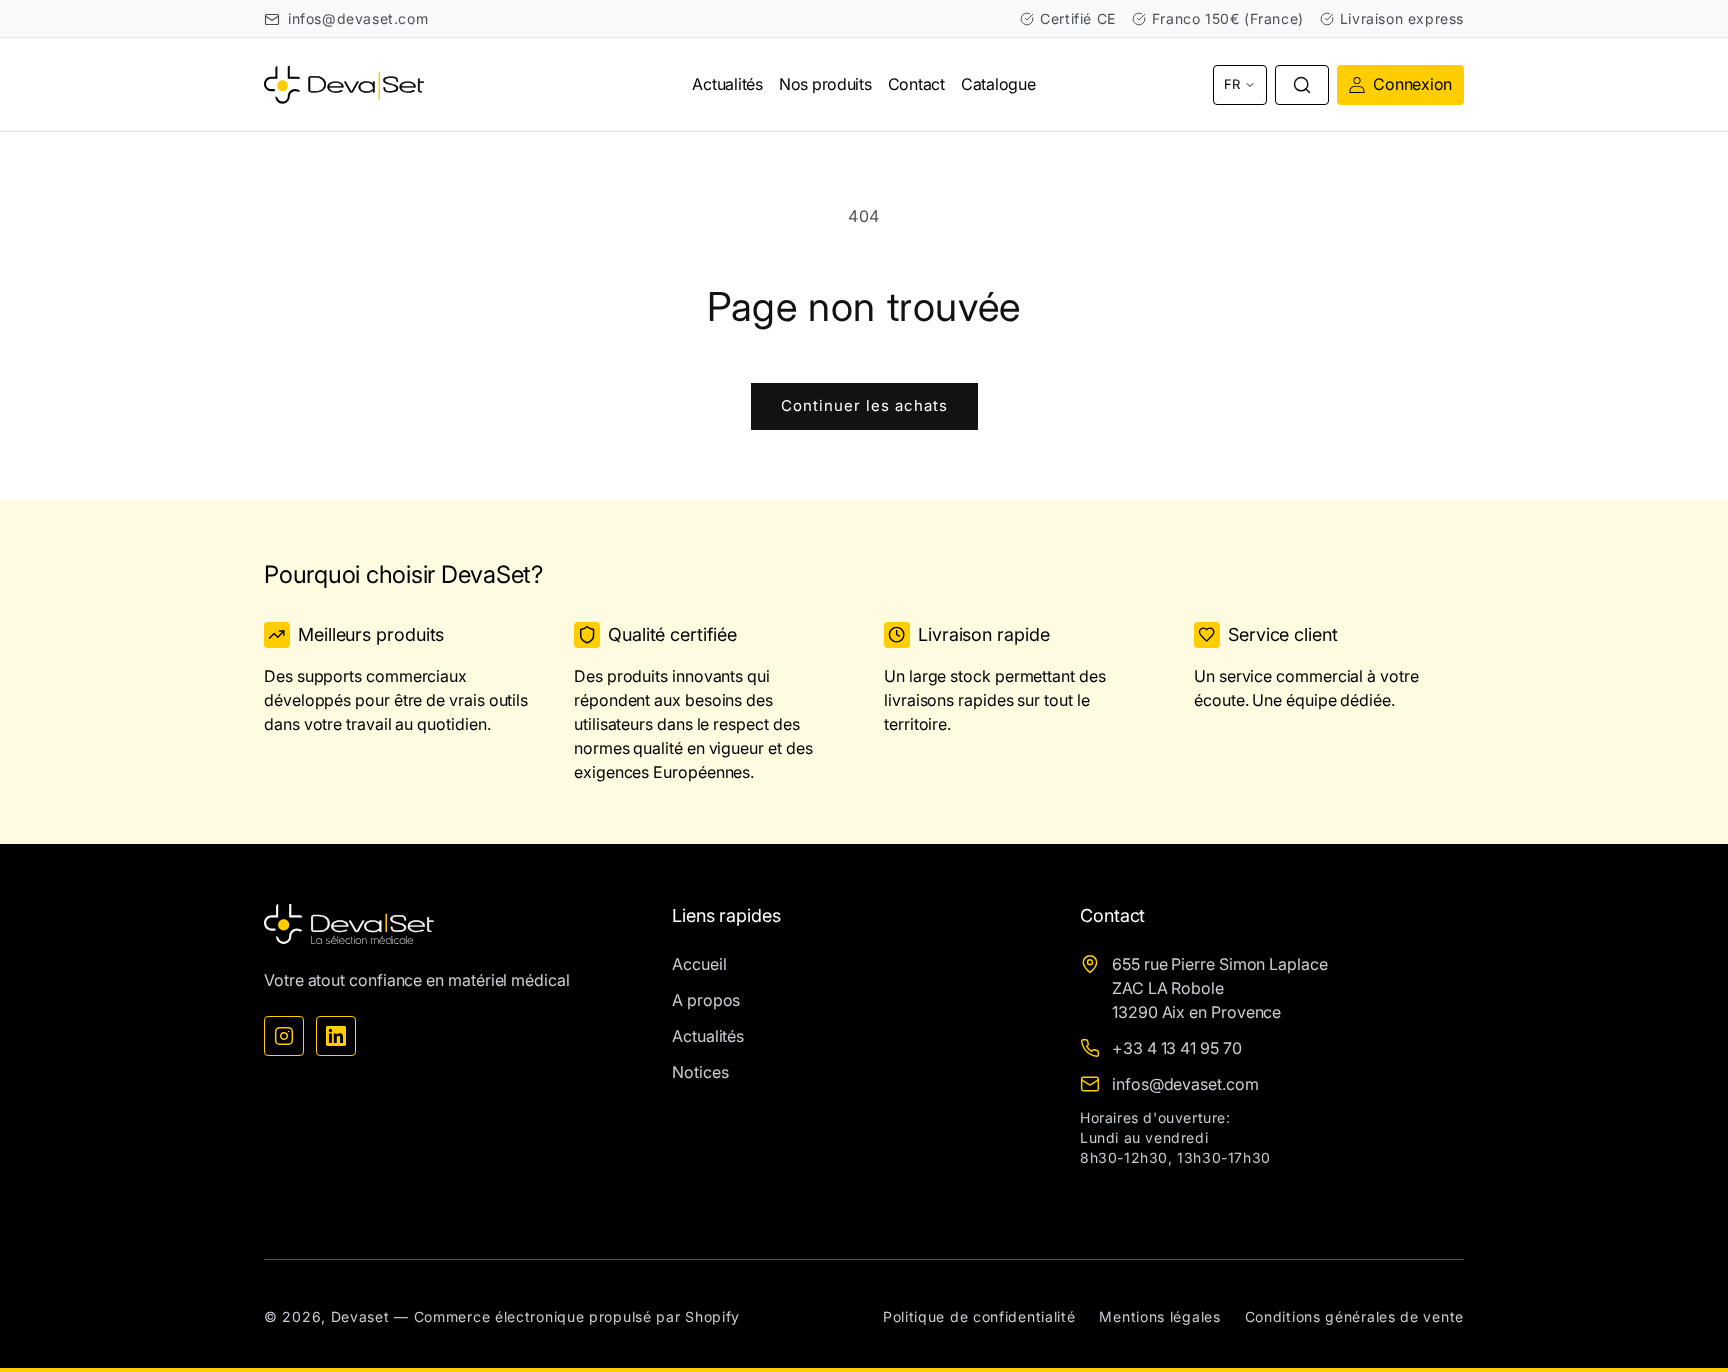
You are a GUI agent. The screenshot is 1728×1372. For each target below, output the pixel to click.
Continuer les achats (864, 405)
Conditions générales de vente (1354, 1316)
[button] (1302, 85)
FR (1232, 84)
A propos (706, 1000)
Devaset (360, 1316)
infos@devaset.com (358, 18)
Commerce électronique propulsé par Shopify (577, 1316)
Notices (700, 1072)
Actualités (708, 1036)
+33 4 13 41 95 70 (1177, 1048)
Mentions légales (1159, 1316)
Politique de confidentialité (979, 1316)
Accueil (699, 964)
